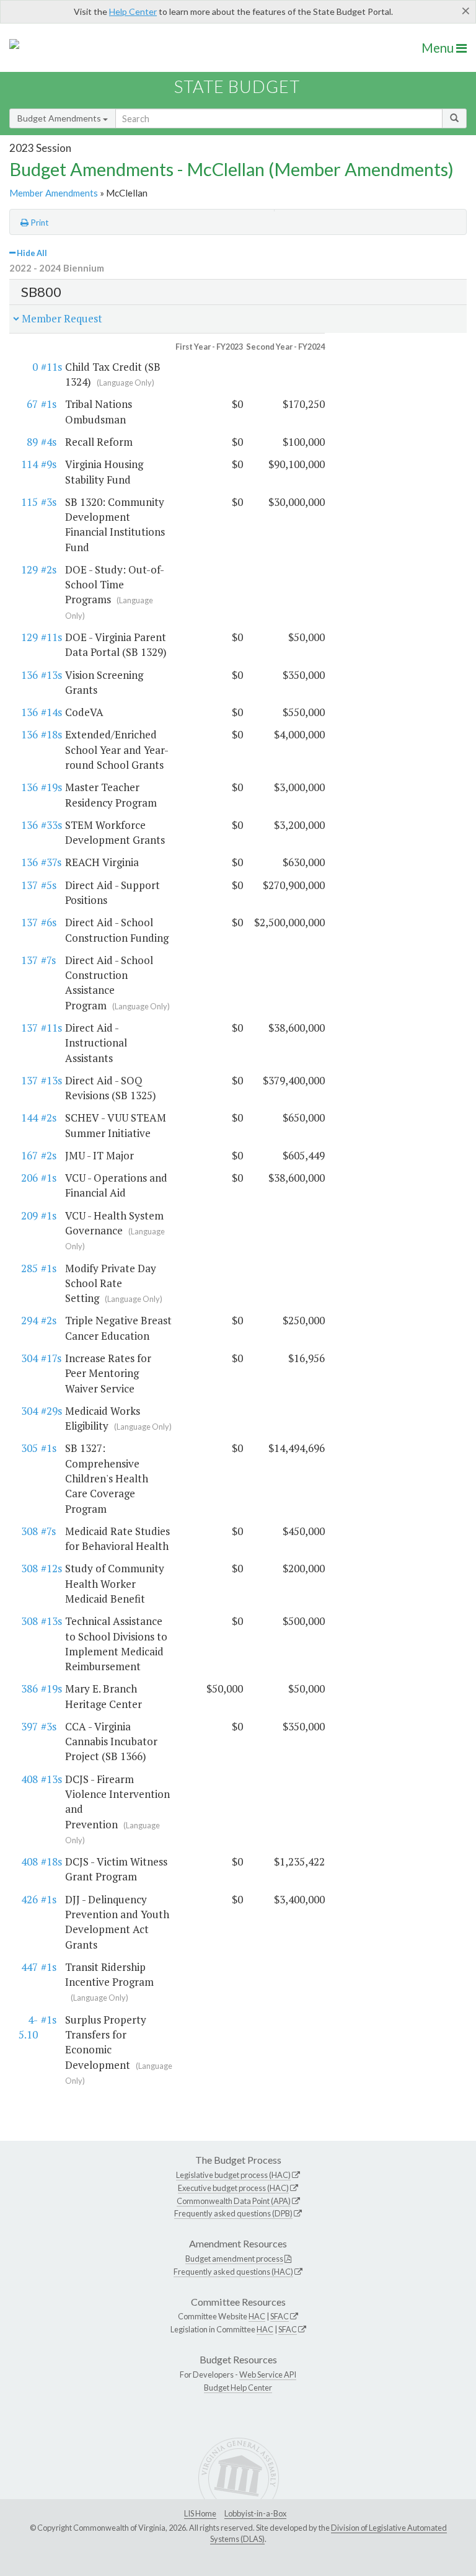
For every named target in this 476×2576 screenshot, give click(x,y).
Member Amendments (54, 193)
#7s (48, 960)
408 (29, 1779)
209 (29, 1215)
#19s (51, 787)
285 (29, 1268)
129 (29, 569)
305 (29, 1448)
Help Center (133, 11)
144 (29, 1118)
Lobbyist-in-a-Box (255, 2513)
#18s (51, 734)
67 (32, 404)
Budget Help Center (238, 2388)
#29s (51, 1411)
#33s (51, 825)
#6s (49, 922)
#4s (49, 442)
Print (39, 223)
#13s (51, 675)
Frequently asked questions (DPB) (233, 2213)
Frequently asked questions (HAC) (233, 2272)
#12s (51, 1568)
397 (29, 1726)
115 (29, 502)
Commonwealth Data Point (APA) (234, 2201)
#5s (49, 885)
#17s (51, 1358)
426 (29, 1899)
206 (29, 1178)
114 (29, 464)
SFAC (280, 2316)
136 (29, 675)
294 (29, 1320)
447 (29, 1967)
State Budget (237, 86)
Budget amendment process (234, 2259)
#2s (49, 569)
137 (29, 885)
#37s (51, 862)
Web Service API (268, 2375)
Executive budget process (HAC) (233, 2188)
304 (29, 1358)
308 (29, 1531)
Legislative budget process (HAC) (233, 2175)
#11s (51, 367)
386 (29, 1689)
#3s (49, 502)
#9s (49, 464)
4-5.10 (28, 2027)
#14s (51, 712)
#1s (49, 404)
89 (32, 442)
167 (29, 1155)
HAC (257, 2316)
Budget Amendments (60, 118)
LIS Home (200, 2513)
